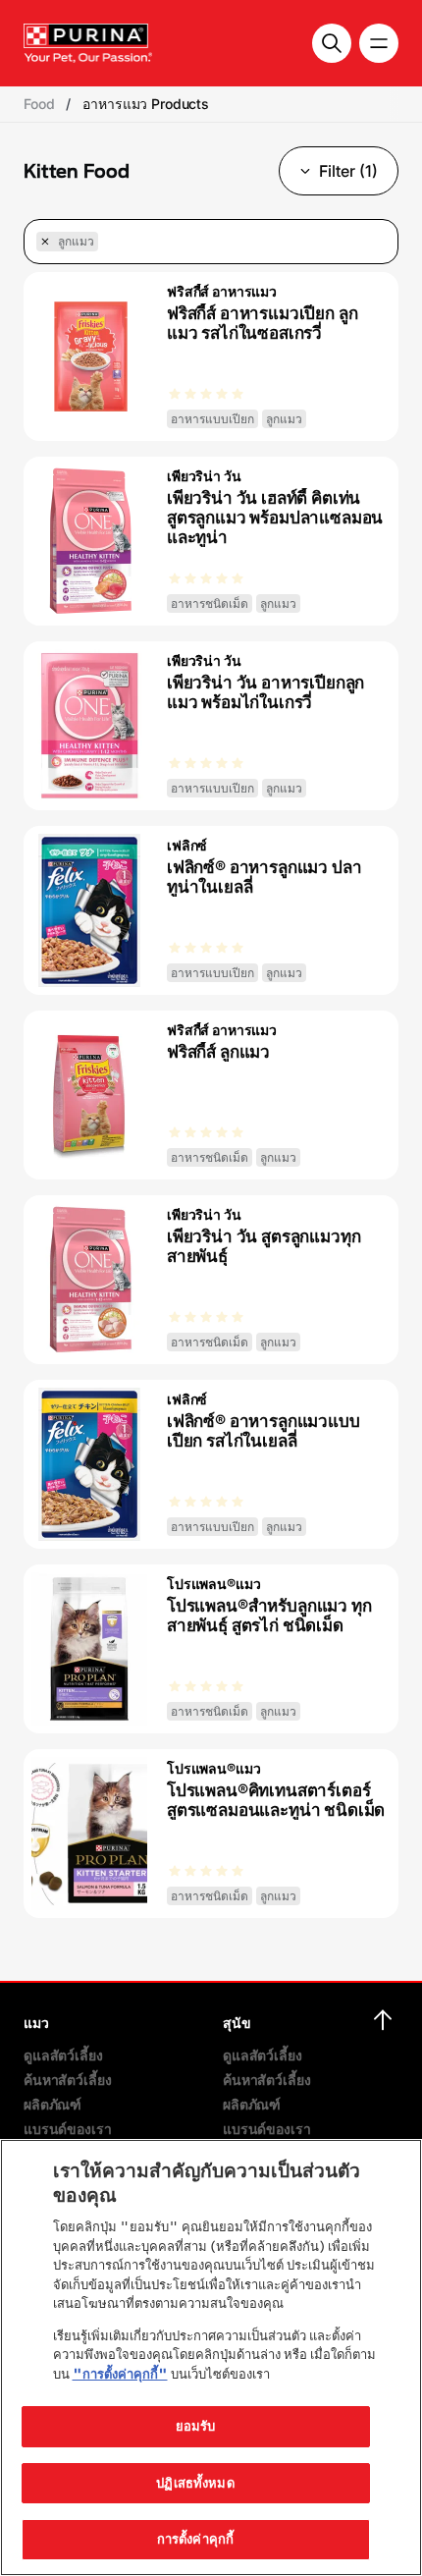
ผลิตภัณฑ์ (53, 2104)
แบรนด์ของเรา (67, 2129)
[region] (211, 2357)
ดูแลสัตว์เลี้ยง (63, 2055)
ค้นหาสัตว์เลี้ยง (67, 2080)
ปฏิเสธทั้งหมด (195, 2483)
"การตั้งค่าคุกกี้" (120, 2374)
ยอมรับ (196, 2426)
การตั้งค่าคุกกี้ (195, 2539)
